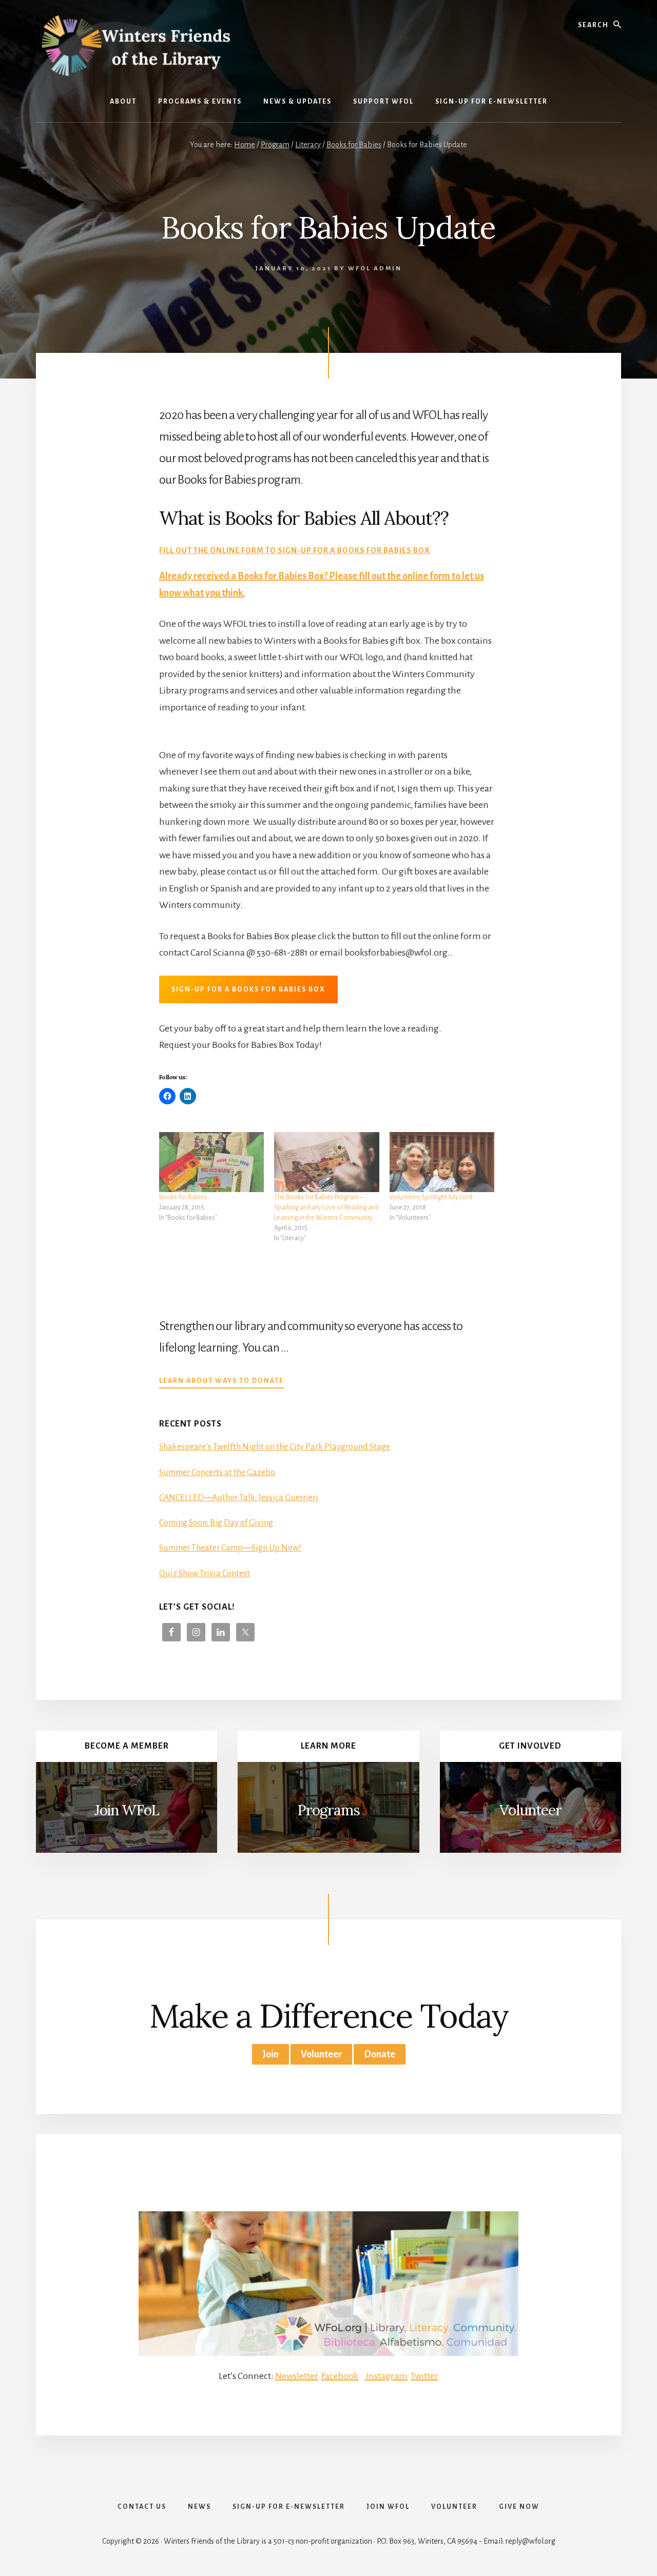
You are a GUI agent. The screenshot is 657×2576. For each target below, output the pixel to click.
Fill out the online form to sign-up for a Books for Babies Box (295, 550)
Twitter (424, 2376)
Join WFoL (127, 1810)
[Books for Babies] (211, 1162)
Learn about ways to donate (221, 1382)
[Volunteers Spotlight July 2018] (442, 1162)
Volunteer (530, 1810)
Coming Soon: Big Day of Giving (216, 1523)
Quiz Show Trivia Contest (205, 1574)
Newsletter (297, 2376)
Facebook (340, 2376)
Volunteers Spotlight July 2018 (431, 1197)
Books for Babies (183, 1197)
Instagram (386, 2376)
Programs (328, 1810)
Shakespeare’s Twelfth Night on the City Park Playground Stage (275, 1447)
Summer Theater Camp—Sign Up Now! (230, 1548)
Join (270, 2054)
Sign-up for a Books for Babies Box (248, 989)
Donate (380, 2054)
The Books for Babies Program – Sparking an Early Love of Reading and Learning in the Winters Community (326, 1207)
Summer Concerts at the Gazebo (217, 1473)
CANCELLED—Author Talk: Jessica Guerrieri (239, 1498)
